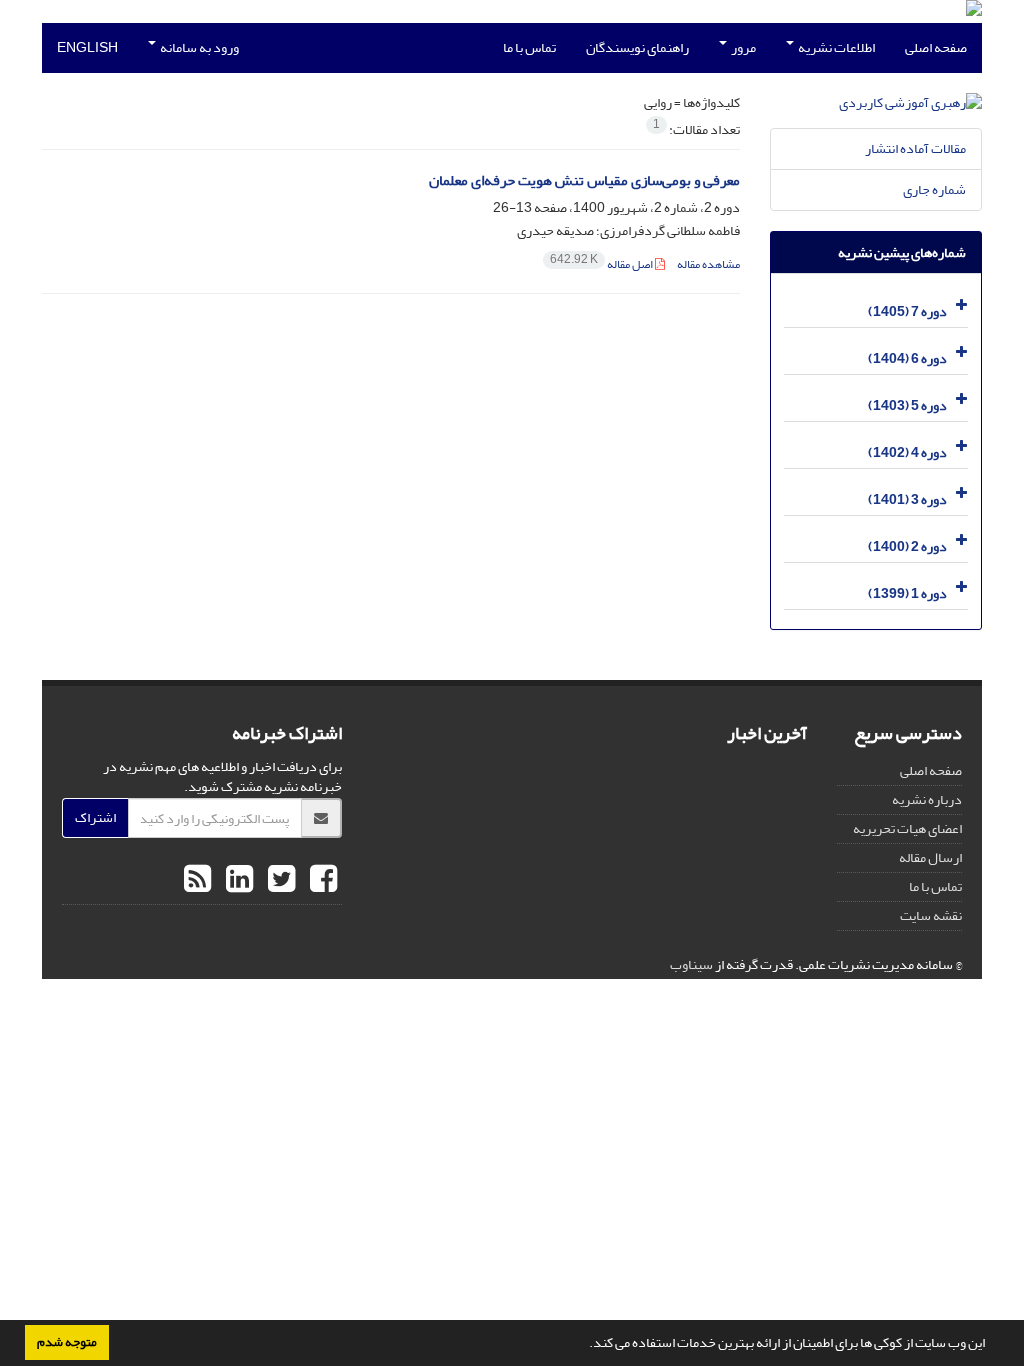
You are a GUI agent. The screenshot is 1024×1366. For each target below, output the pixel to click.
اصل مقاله (602, 264)
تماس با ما (529, 47)
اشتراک (95, 817)
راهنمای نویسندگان (637, 47)
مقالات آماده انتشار (915, 148)
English (87, 47)
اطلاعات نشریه (835, 47)
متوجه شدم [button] (67, 1342)
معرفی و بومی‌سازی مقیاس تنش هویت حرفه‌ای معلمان (584, 180)
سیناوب (691, 964)
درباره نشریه (927, 799)
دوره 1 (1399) (907, 593)
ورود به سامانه (198, 47)
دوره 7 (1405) (907, 311)
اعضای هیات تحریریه (907, 828)
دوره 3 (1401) (907, 499)
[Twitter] (279, 880)
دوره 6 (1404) (907, 358)
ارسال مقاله (930, 857)
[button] (584, 1345)
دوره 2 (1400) (907, 546)
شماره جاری (934, 189)
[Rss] (197, 880)
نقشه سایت (931, 915)
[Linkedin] (237, 880)
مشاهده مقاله (708, 264)
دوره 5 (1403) (907, 405)
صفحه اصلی (936, 47)
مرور (742, 47)
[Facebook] (321, 880)
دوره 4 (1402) (907, 452)
